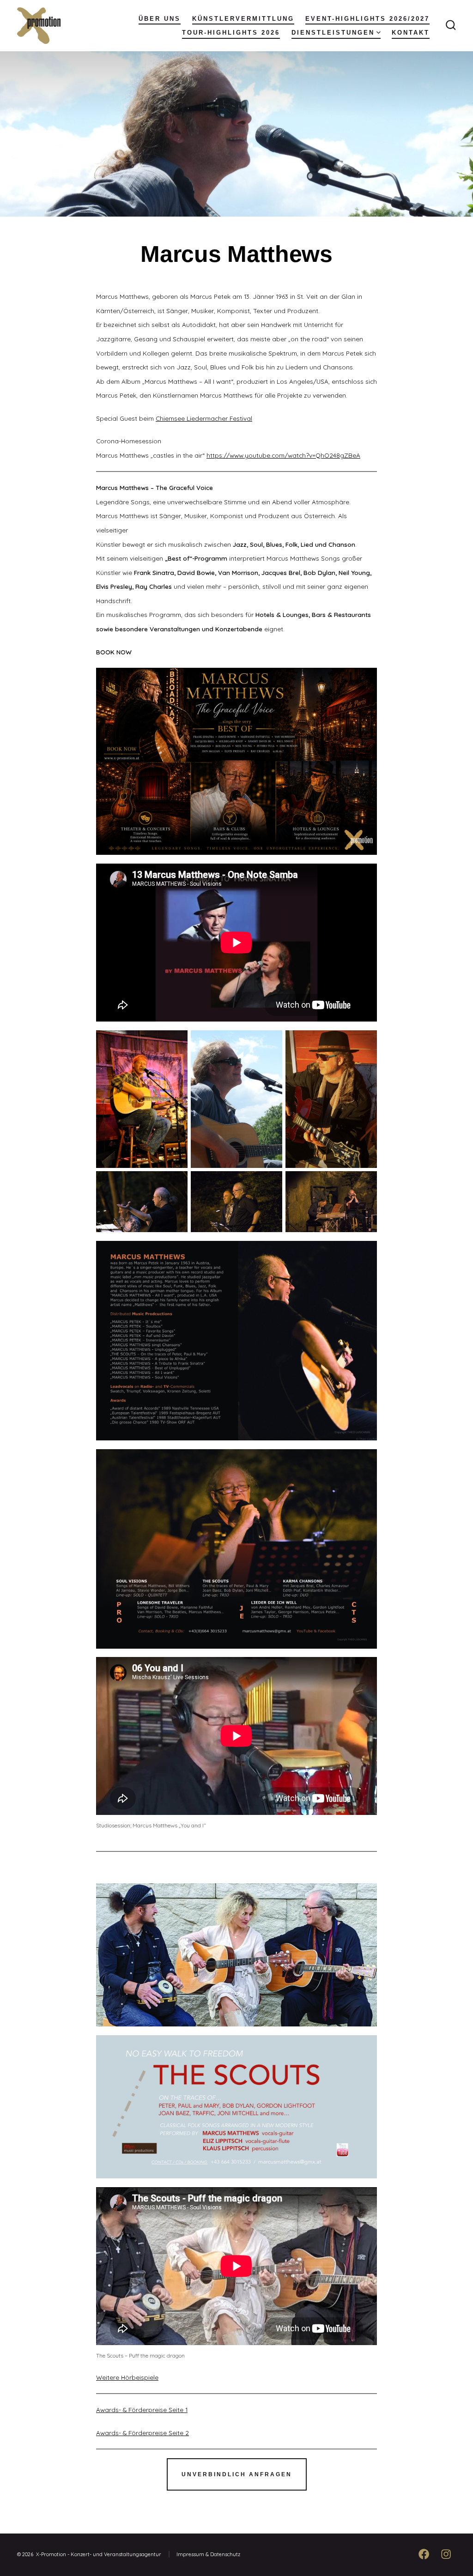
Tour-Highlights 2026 (231, 33)
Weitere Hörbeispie (125, 2377)
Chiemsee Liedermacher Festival (204, 418)
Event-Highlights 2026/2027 (367, 19)
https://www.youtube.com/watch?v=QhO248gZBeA (283, 455)
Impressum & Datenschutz (208, 2554)
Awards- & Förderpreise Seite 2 (143, 2433)
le (156, 2377)
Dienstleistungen (333, 33)
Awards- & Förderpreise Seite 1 (142, 2410)
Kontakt (411, 33)
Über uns (160, 19)
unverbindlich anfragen (237, 2474)
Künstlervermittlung (243, 19)
